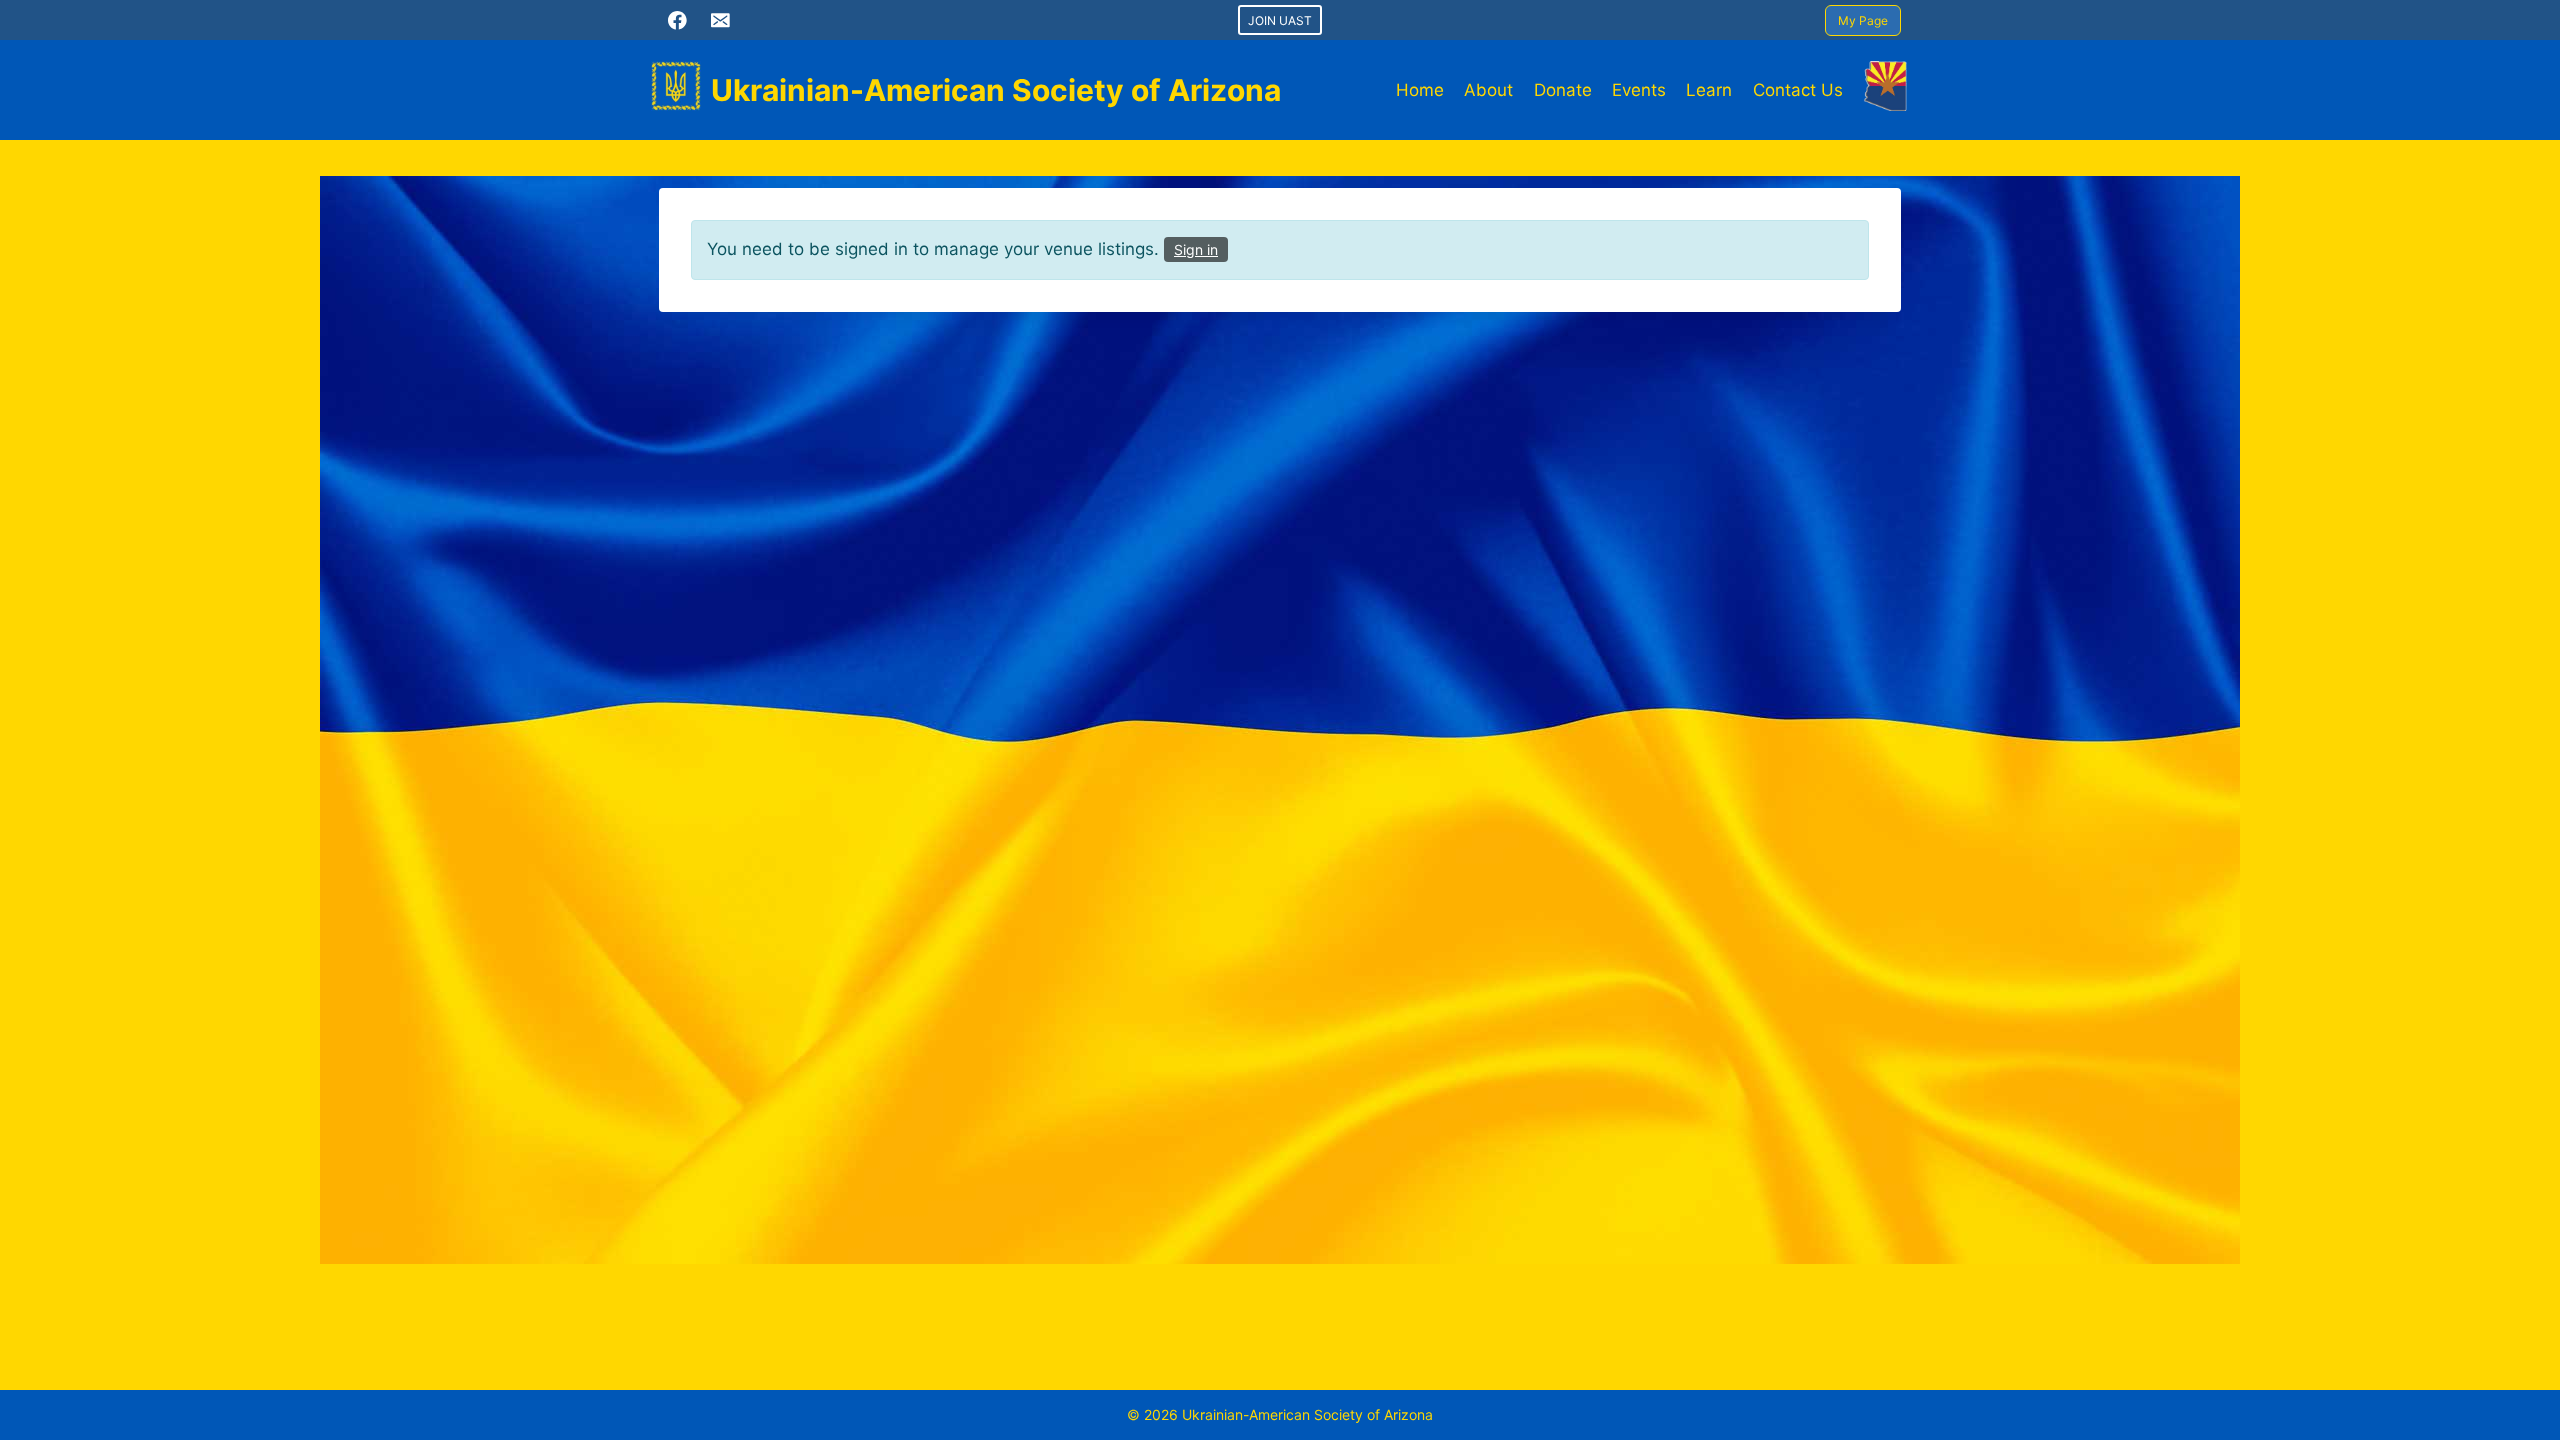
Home (1420, 90)
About (1488, 90)
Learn (1709, 90)
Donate (1563, 90)
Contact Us (1798, 90)
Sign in (1196, 249)
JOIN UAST (1280, 20)
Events (1639, 90)
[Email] (720, 19)
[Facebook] (677, 19)
